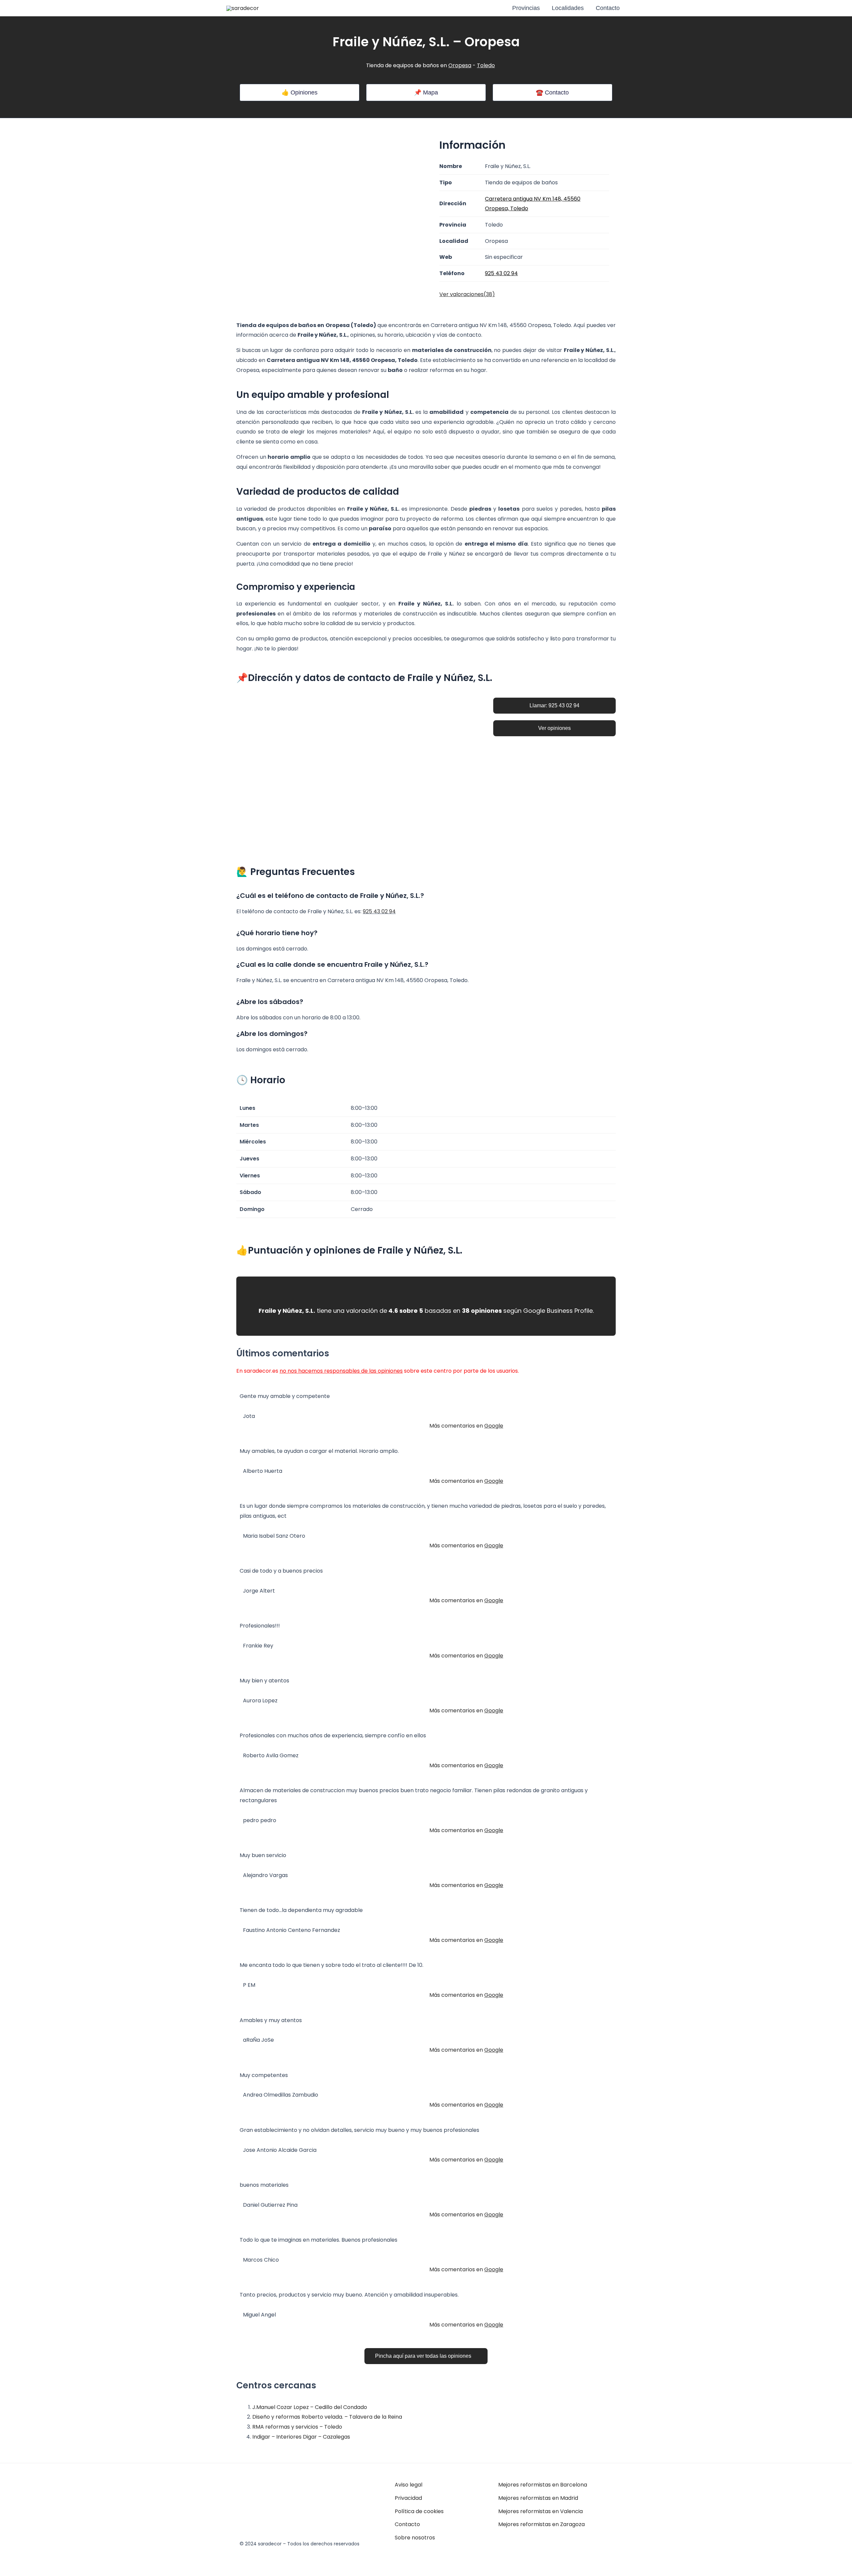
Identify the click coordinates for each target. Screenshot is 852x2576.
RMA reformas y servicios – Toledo (297, 2427)
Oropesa (460, 65)
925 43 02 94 (379, 911)
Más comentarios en (466, 1426)
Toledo (486, 65)
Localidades (568, 8)
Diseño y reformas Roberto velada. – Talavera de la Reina (327, 2417)
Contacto (608, 8)
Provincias (526, 8)
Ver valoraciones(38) (467, 294)
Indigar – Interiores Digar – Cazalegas (301, 2437)
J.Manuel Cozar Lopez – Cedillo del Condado (310, 2407)
